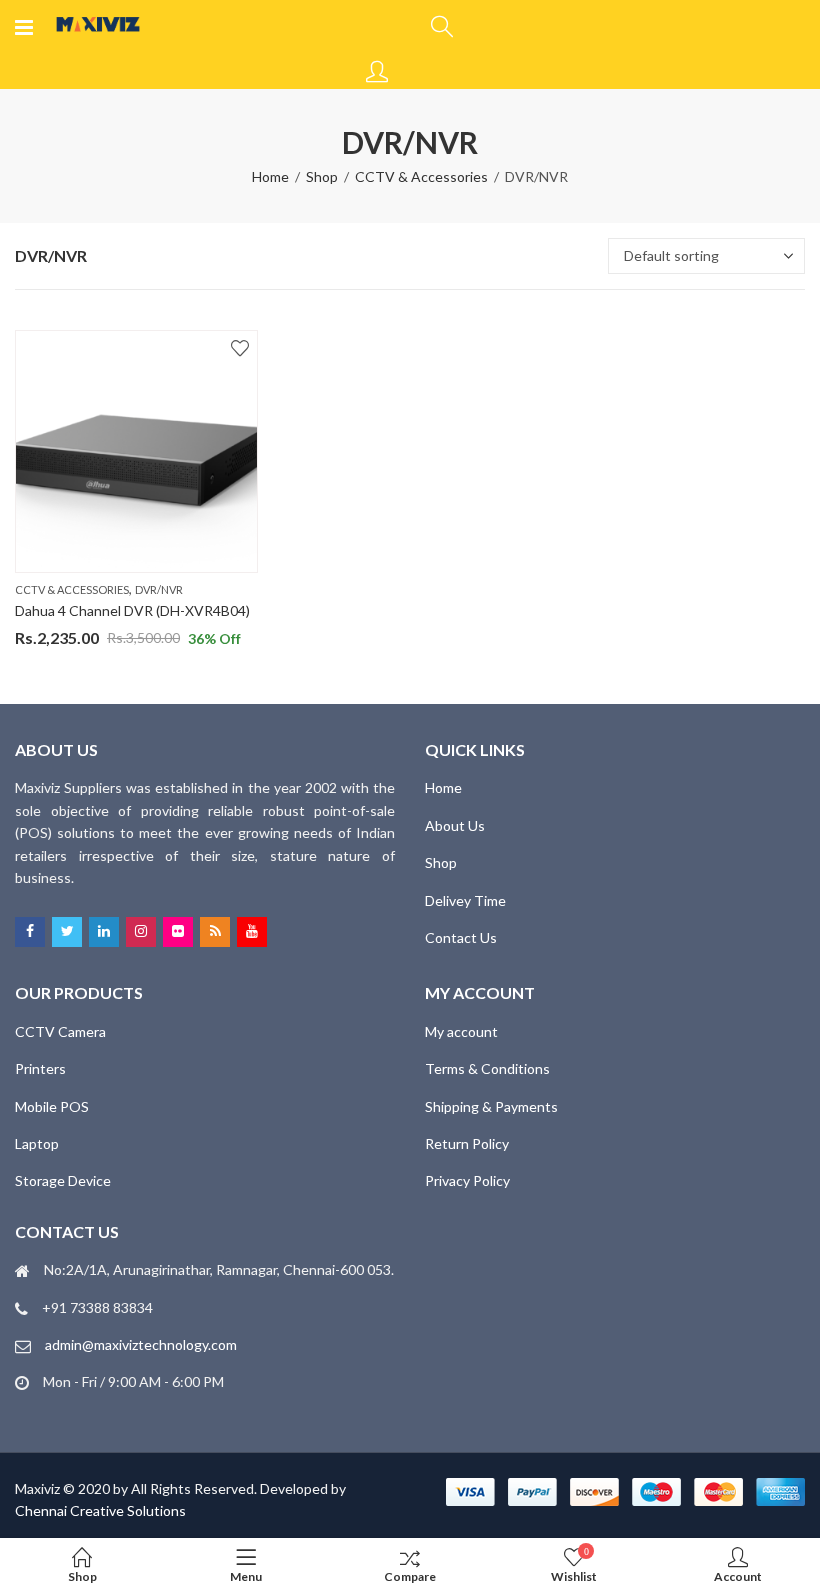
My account (461, 1031)
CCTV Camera (60, 1031)
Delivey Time (465, 900)
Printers (40, 1068)
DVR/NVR (159, 589)
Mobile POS (52, 1106)
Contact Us (461, 937)
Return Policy (467, 1143)
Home (270, 176)
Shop (322, 176)
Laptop (37, 1143)
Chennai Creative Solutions (100, 1510)
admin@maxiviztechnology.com (141, 1344)
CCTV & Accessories (421, 176)
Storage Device (63, 1180)
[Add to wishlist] (240, 348)
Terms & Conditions (487, 1068)
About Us (455, 825)
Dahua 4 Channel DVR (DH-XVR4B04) (132, 610)
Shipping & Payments (491, 1106)
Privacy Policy (467, 1180)
